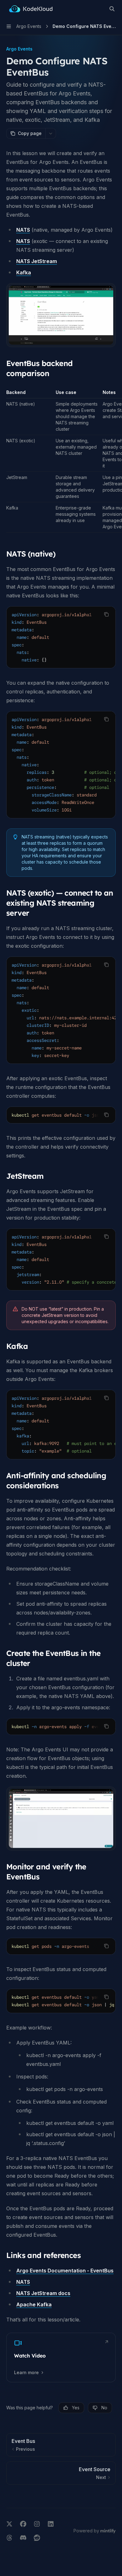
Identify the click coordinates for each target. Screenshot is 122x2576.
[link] (61, 2358)
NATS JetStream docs (43, 2293)
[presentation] (61, 637)
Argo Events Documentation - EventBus (65, 2271)
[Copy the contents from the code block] (106, 614)
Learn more (26, 2372)
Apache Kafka (34, 2304)
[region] (61, 461)
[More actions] (51, 133)
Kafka (24, 272)
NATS (23, 230)
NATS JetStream (37, 261)
